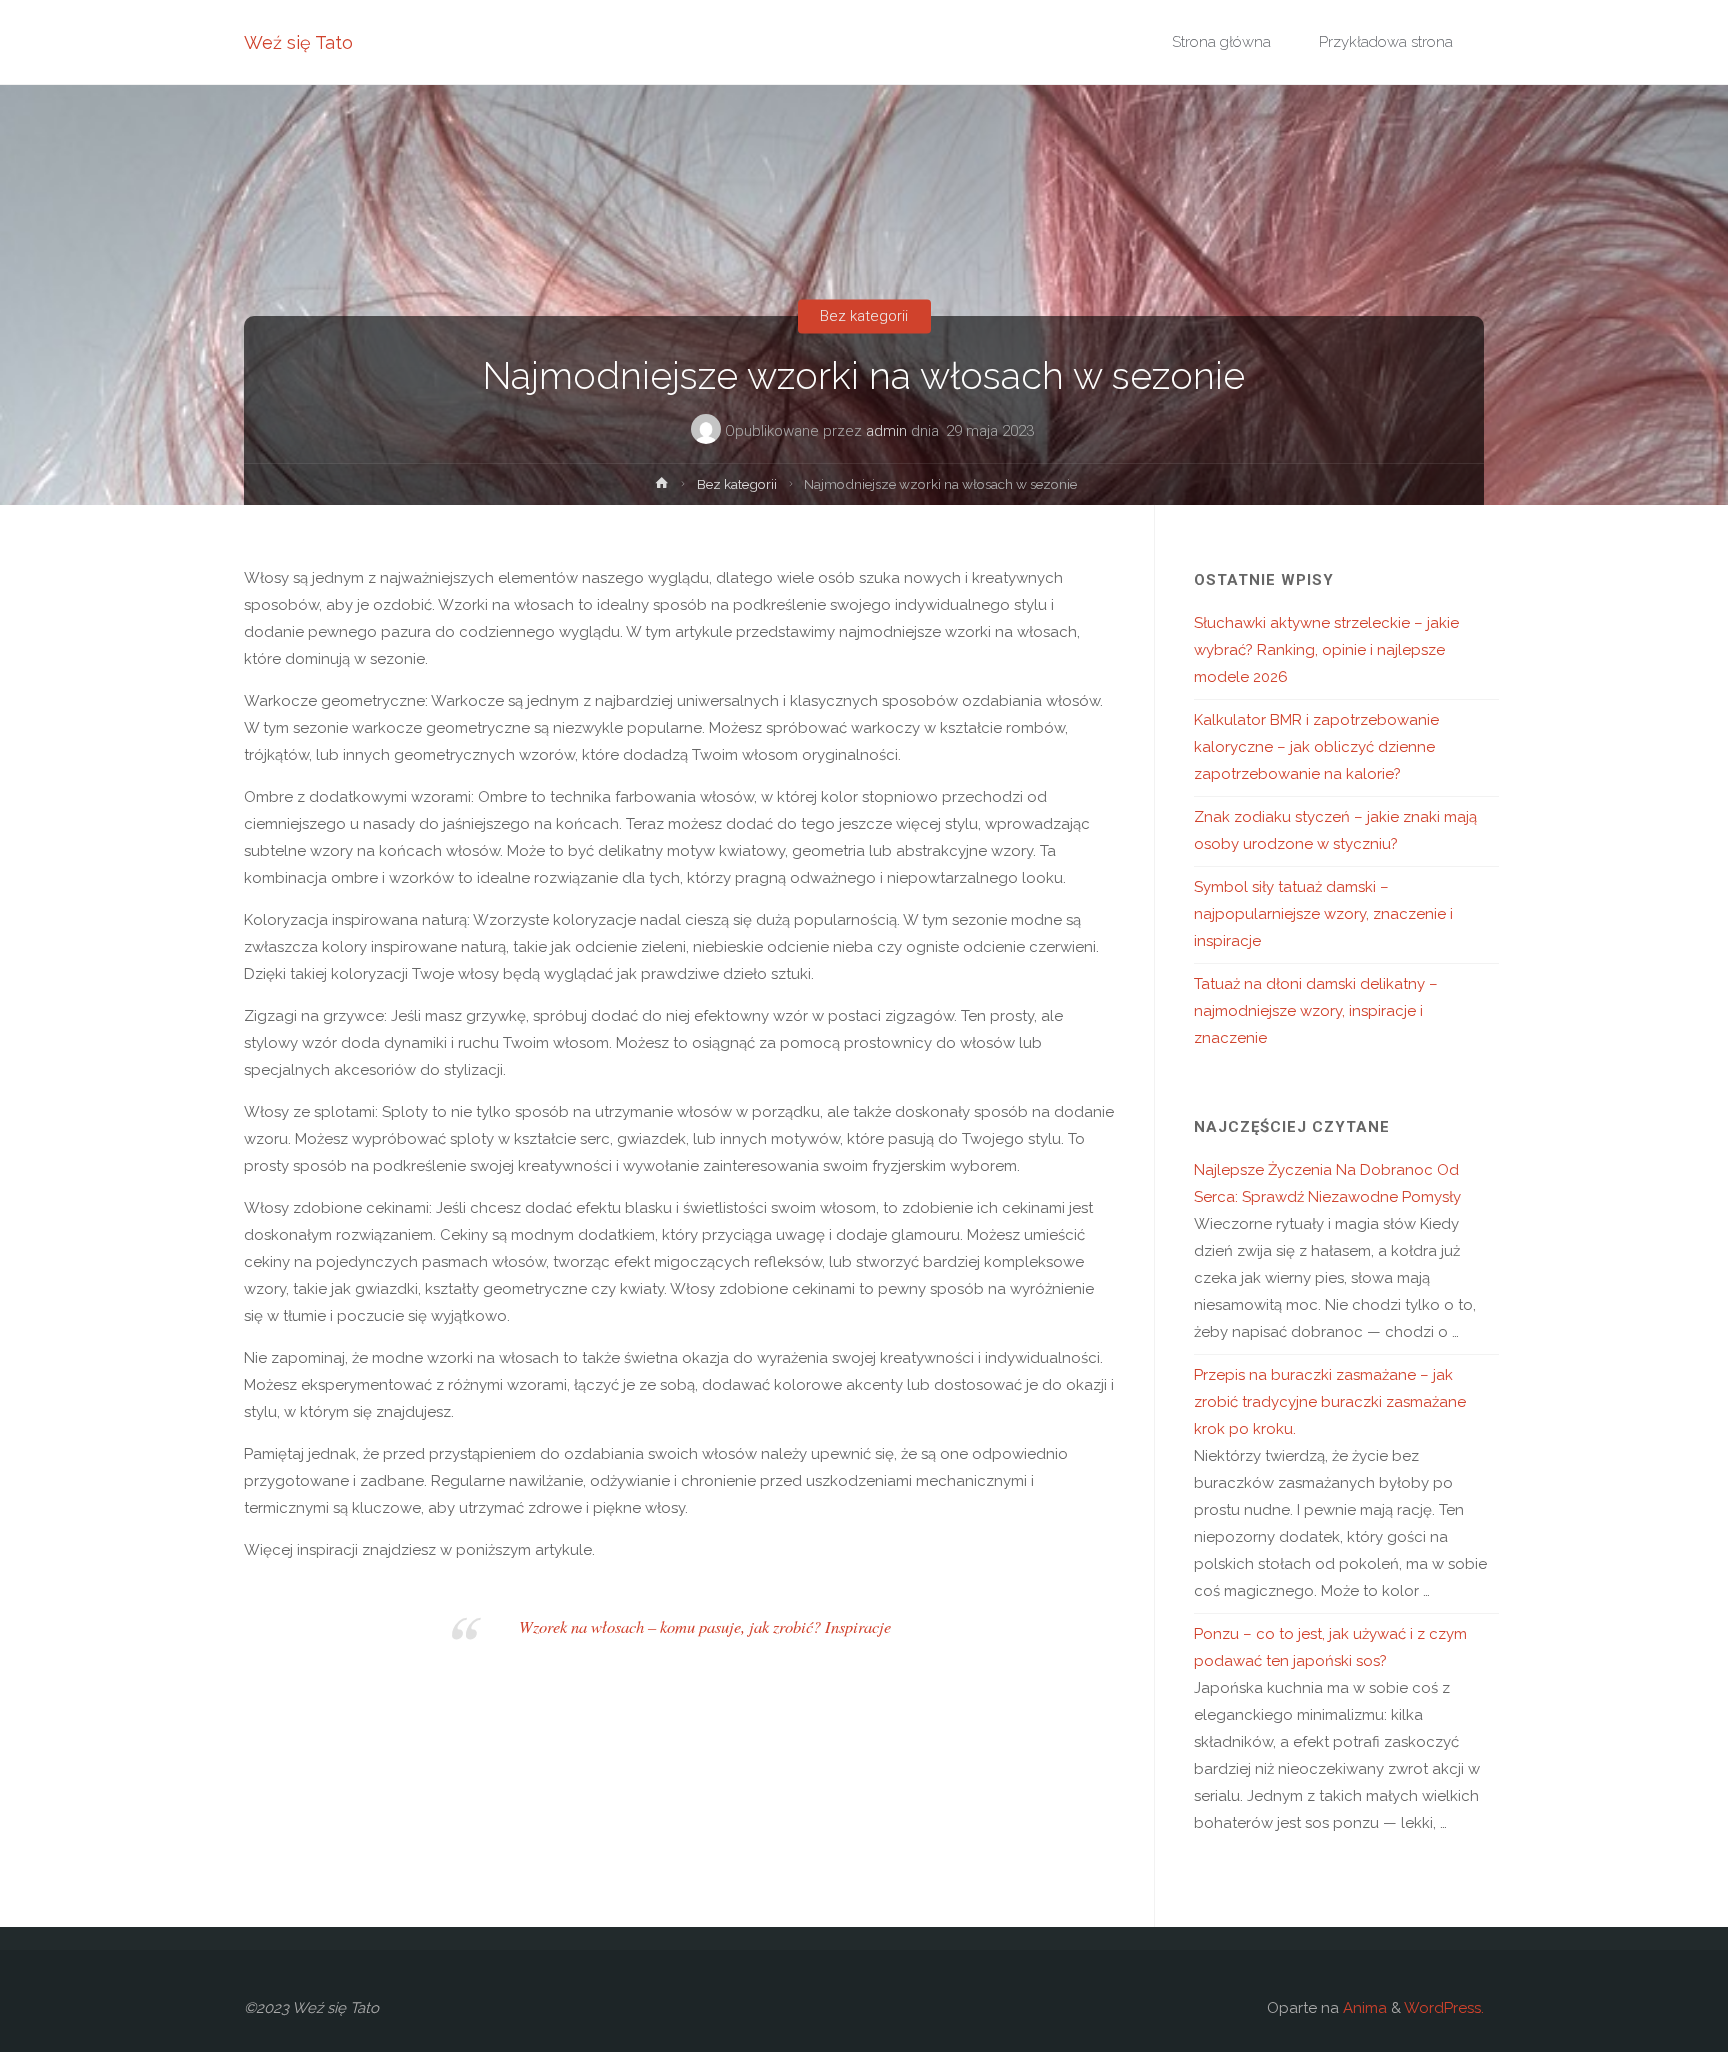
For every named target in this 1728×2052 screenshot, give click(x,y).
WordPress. (1444, 2008)
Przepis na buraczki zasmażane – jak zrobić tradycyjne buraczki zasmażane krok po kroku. (1330, 1402)
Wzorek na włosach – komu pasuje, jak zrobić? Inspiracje (705, 1626)
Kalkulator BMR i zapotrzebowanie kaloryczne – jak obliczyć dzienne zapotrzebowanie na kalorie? (1316, 747)
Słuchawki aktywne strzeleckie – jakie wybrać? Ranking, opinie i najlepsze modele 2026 (1326, 650)
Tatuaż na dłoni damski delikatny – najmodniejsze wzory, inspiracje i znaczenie (1316, 1011)
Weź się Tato (298, 42)
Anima (1363, 2008)
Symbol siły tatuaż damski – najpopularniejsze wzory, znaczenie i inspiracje (1323, 914)
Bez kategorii (864, 316)
